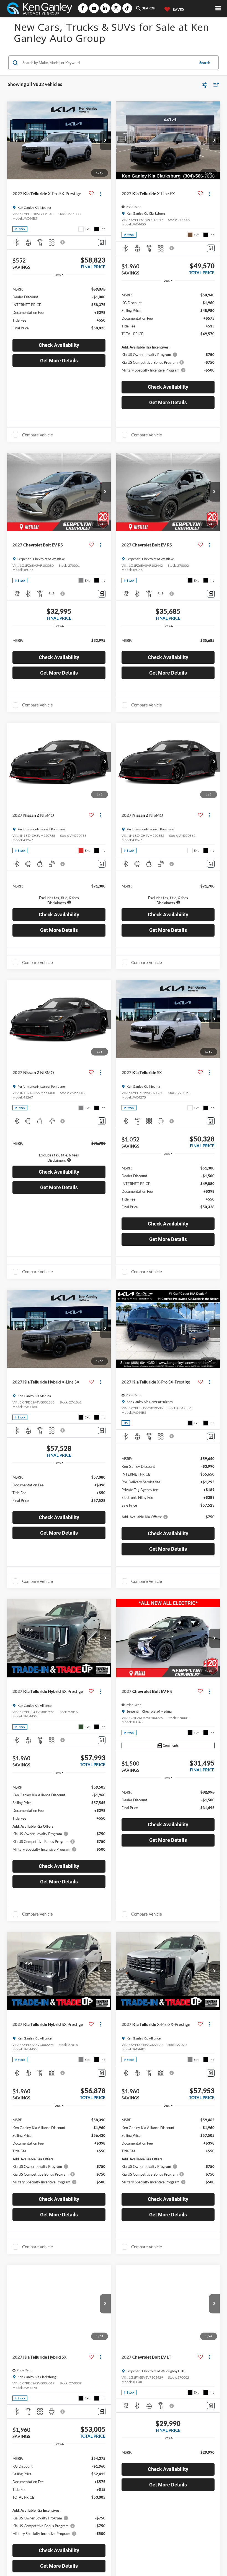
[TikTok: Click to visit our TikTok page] (127, 8)
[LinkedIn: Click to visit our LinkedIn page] (105, 8)
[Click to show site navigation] (218, 8)
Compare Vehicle (38, 435)
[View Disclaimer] (63, 242)
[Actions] (101, 194)
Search (205, 63)
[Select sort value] (215, 84)
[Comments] (102, 242)
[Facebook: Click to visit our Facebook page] (83, 8)
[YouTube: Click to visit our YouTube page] (94, 8)
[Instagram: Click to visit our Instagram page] (116, 8)
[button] (105, 141)
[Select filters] (205, 85)
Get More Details (59, 361)
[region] (59, 308)
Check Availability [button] (59, 345)
